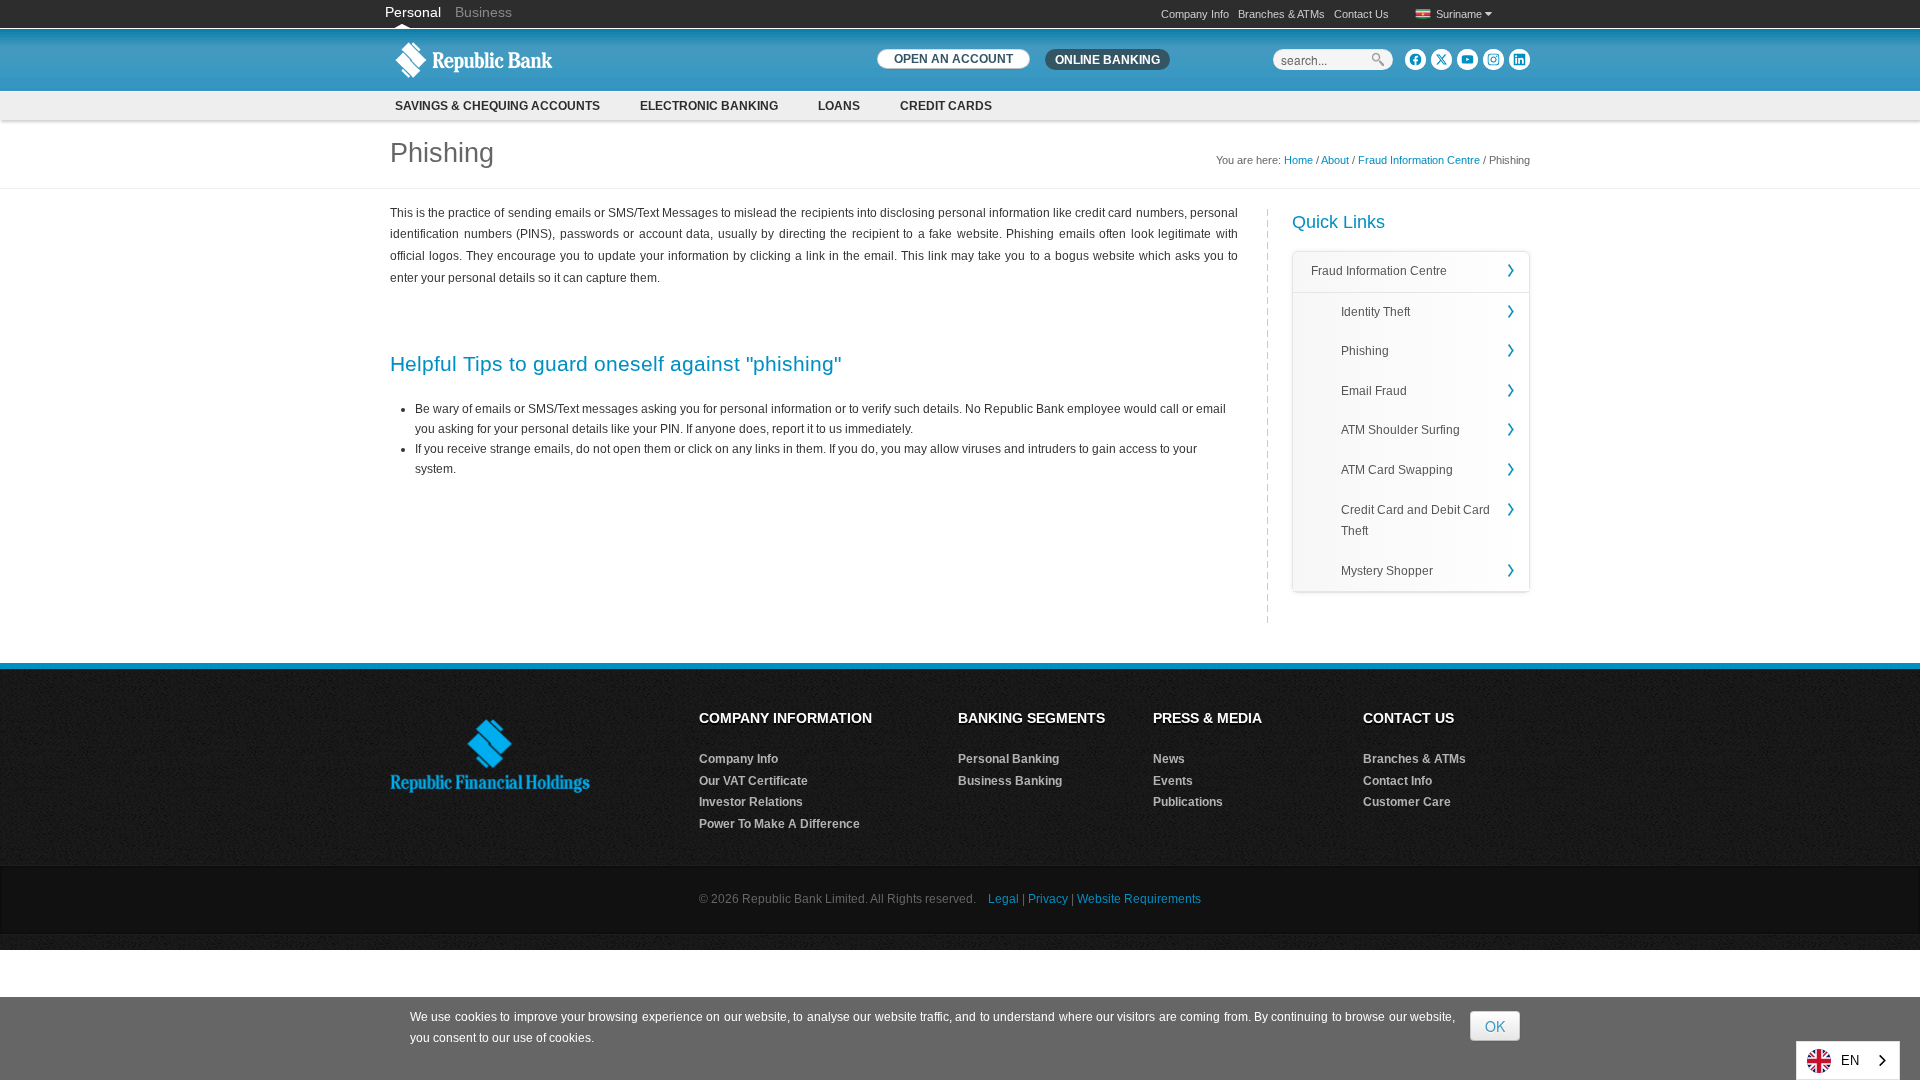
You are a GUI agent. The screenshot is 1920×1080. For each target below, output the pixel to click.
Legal (1003, 899)
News (1169, 759)
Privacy (1048, 899)
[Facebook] (1415, 59)
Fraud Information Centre (1419, 160)
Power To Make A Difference (779, 824)
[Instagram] (1493, 59)
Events (1173, 781)
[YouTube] (1467, 59)
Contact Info (1397, 781)
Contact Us (1361, 14)
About (1335, 160)
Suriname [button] (1460, 14)
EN (1850, 1060)
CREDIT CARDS (946, 106)
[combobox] (1848, 1060)
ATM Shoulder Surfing (1400, 430)
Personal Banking (1008, 759)
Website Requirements (1139, 899)
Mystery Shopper (1387, 571)
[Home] (474, 59)
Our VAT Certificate (753, 781)
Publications (1188, 802)
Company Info (1195, 14)
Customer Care (1407, 802)
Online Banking (1107, 60)
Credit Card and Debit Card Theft (1415, 521)
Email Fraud (1374, 391)
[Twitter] (1441, 59)
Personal (415, 12)
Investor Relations (751, 802)
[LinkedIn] (1519, 59)
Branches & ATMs (1281, 14)
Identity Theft (1375, 312)
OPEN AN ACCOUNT (953, 59)
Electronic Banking (709, 106)
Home (1298, 160)
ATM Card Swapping (1397, 470)
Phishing (1365, 351)
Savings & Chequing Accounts (497, 106)
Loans (839, 106)
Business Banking (1010, 781)
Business (483, 12)
